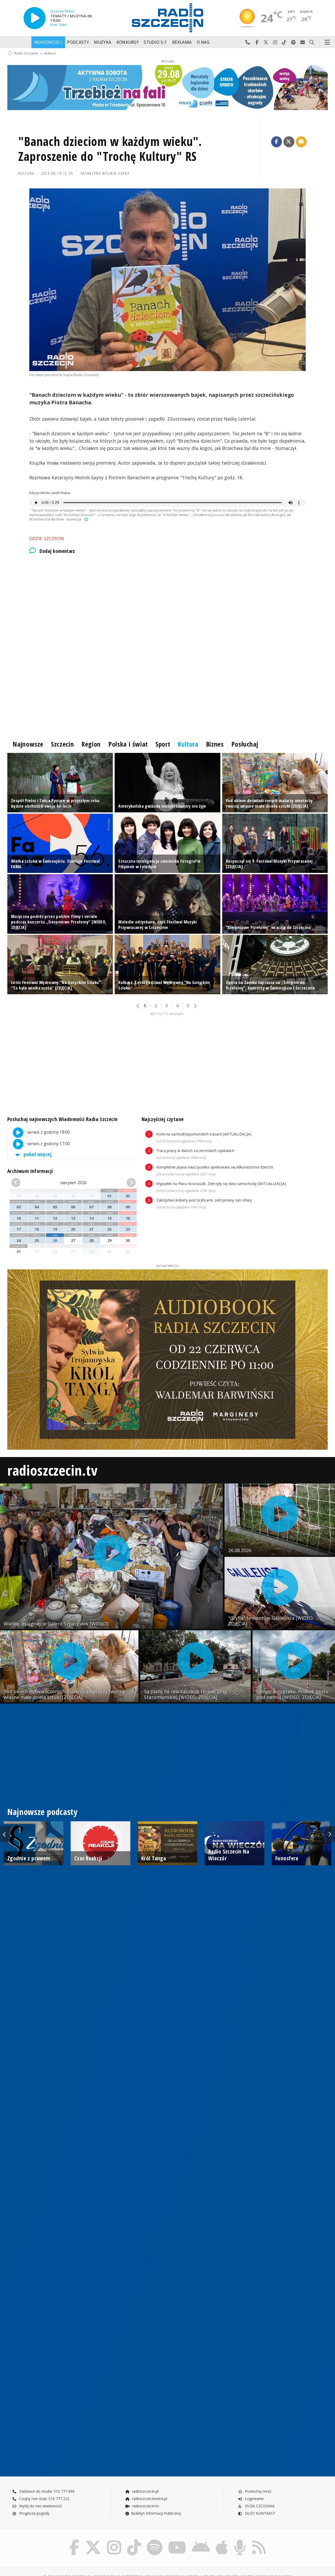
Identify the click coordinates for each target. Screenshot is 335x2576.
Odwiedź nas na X (266, 42)
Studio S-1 (155, 42)
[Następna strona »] (195, 1006)
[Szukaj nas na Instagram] (114, 2540)
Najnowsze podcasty (42, 1812)
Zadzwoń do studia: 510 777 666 (46, 2491)
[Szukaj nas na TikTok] (134, 2540)
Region (91, 744)
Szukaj (312, 42)
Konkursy (128, 42)
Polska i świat (128, 744)
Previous (5, 1834)
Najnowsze (28, 744)
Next (330, 1834)
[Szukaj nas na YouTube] (177, 2540)
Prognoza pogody (34, 2513)
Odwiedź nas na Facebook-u (257, 42)
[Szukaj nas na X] (93, 2540)
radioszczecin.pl (145, 2491)
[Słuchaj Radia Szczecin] (35, 18)
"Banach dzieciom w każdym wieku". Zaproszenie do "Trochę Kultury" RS (110, 149)
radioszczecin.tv (52, 1470)
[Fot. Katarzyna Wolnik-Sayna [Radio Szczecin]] (167, 280)
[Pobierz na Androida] (201, 2540)
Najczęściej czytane (163, 1119)
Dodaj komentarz (57, 551)
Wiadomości (48, 42)
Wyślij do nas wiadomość (303, 42)
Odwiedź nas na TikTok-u (284, 42)
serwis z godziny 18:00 (48, 1132)
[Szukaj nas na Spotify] (155, 2540)
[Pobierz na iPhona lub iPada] (222, 2540)
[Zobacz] (167, 88)
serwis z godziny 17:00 (48, 1144)
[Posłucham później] (86, 519)
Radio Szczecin (26, 53)
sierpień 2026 (73, 1183)
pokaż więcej (37, 1154)
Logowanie (254, 2499)
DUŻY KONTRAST (260, 2513)
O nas (203, 42)
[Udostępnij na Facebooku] (277, 142)
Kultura (50, 53)
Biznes (215, 744)
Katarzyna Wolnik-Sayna (105, 173)
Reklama (182, 42)
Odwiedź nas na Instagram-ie (275, 42)
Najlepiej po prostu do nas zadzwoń (248, 42)
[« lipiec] (21, 1183)
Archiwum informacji (30, 1171)
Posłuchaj (245, 744)
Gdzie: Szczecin (47, 538)
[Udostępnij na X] (289, 142)
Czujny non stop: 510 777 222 (44, 2499)
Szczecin (62, 744)
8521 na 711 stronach (167, 1014)
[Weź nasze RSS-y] (259, 2540)
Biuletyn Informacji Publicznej (156, 2513)
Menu (327, 42)
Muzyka (103, 42)
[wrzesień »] (126, 1183)
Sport (163, 744)
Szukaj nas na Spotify (294, 42)
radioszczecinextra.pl (149, 2499)
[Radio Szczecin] (167, 18)
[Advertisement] (164, 604)
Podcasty (78, 42)
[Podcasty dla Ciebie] (240, 2540)
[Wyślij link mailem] (301, 142)
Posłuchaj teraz (258, 2491)
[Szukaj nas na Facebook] (74, 2540)
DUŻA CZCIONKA (259, 2506)
